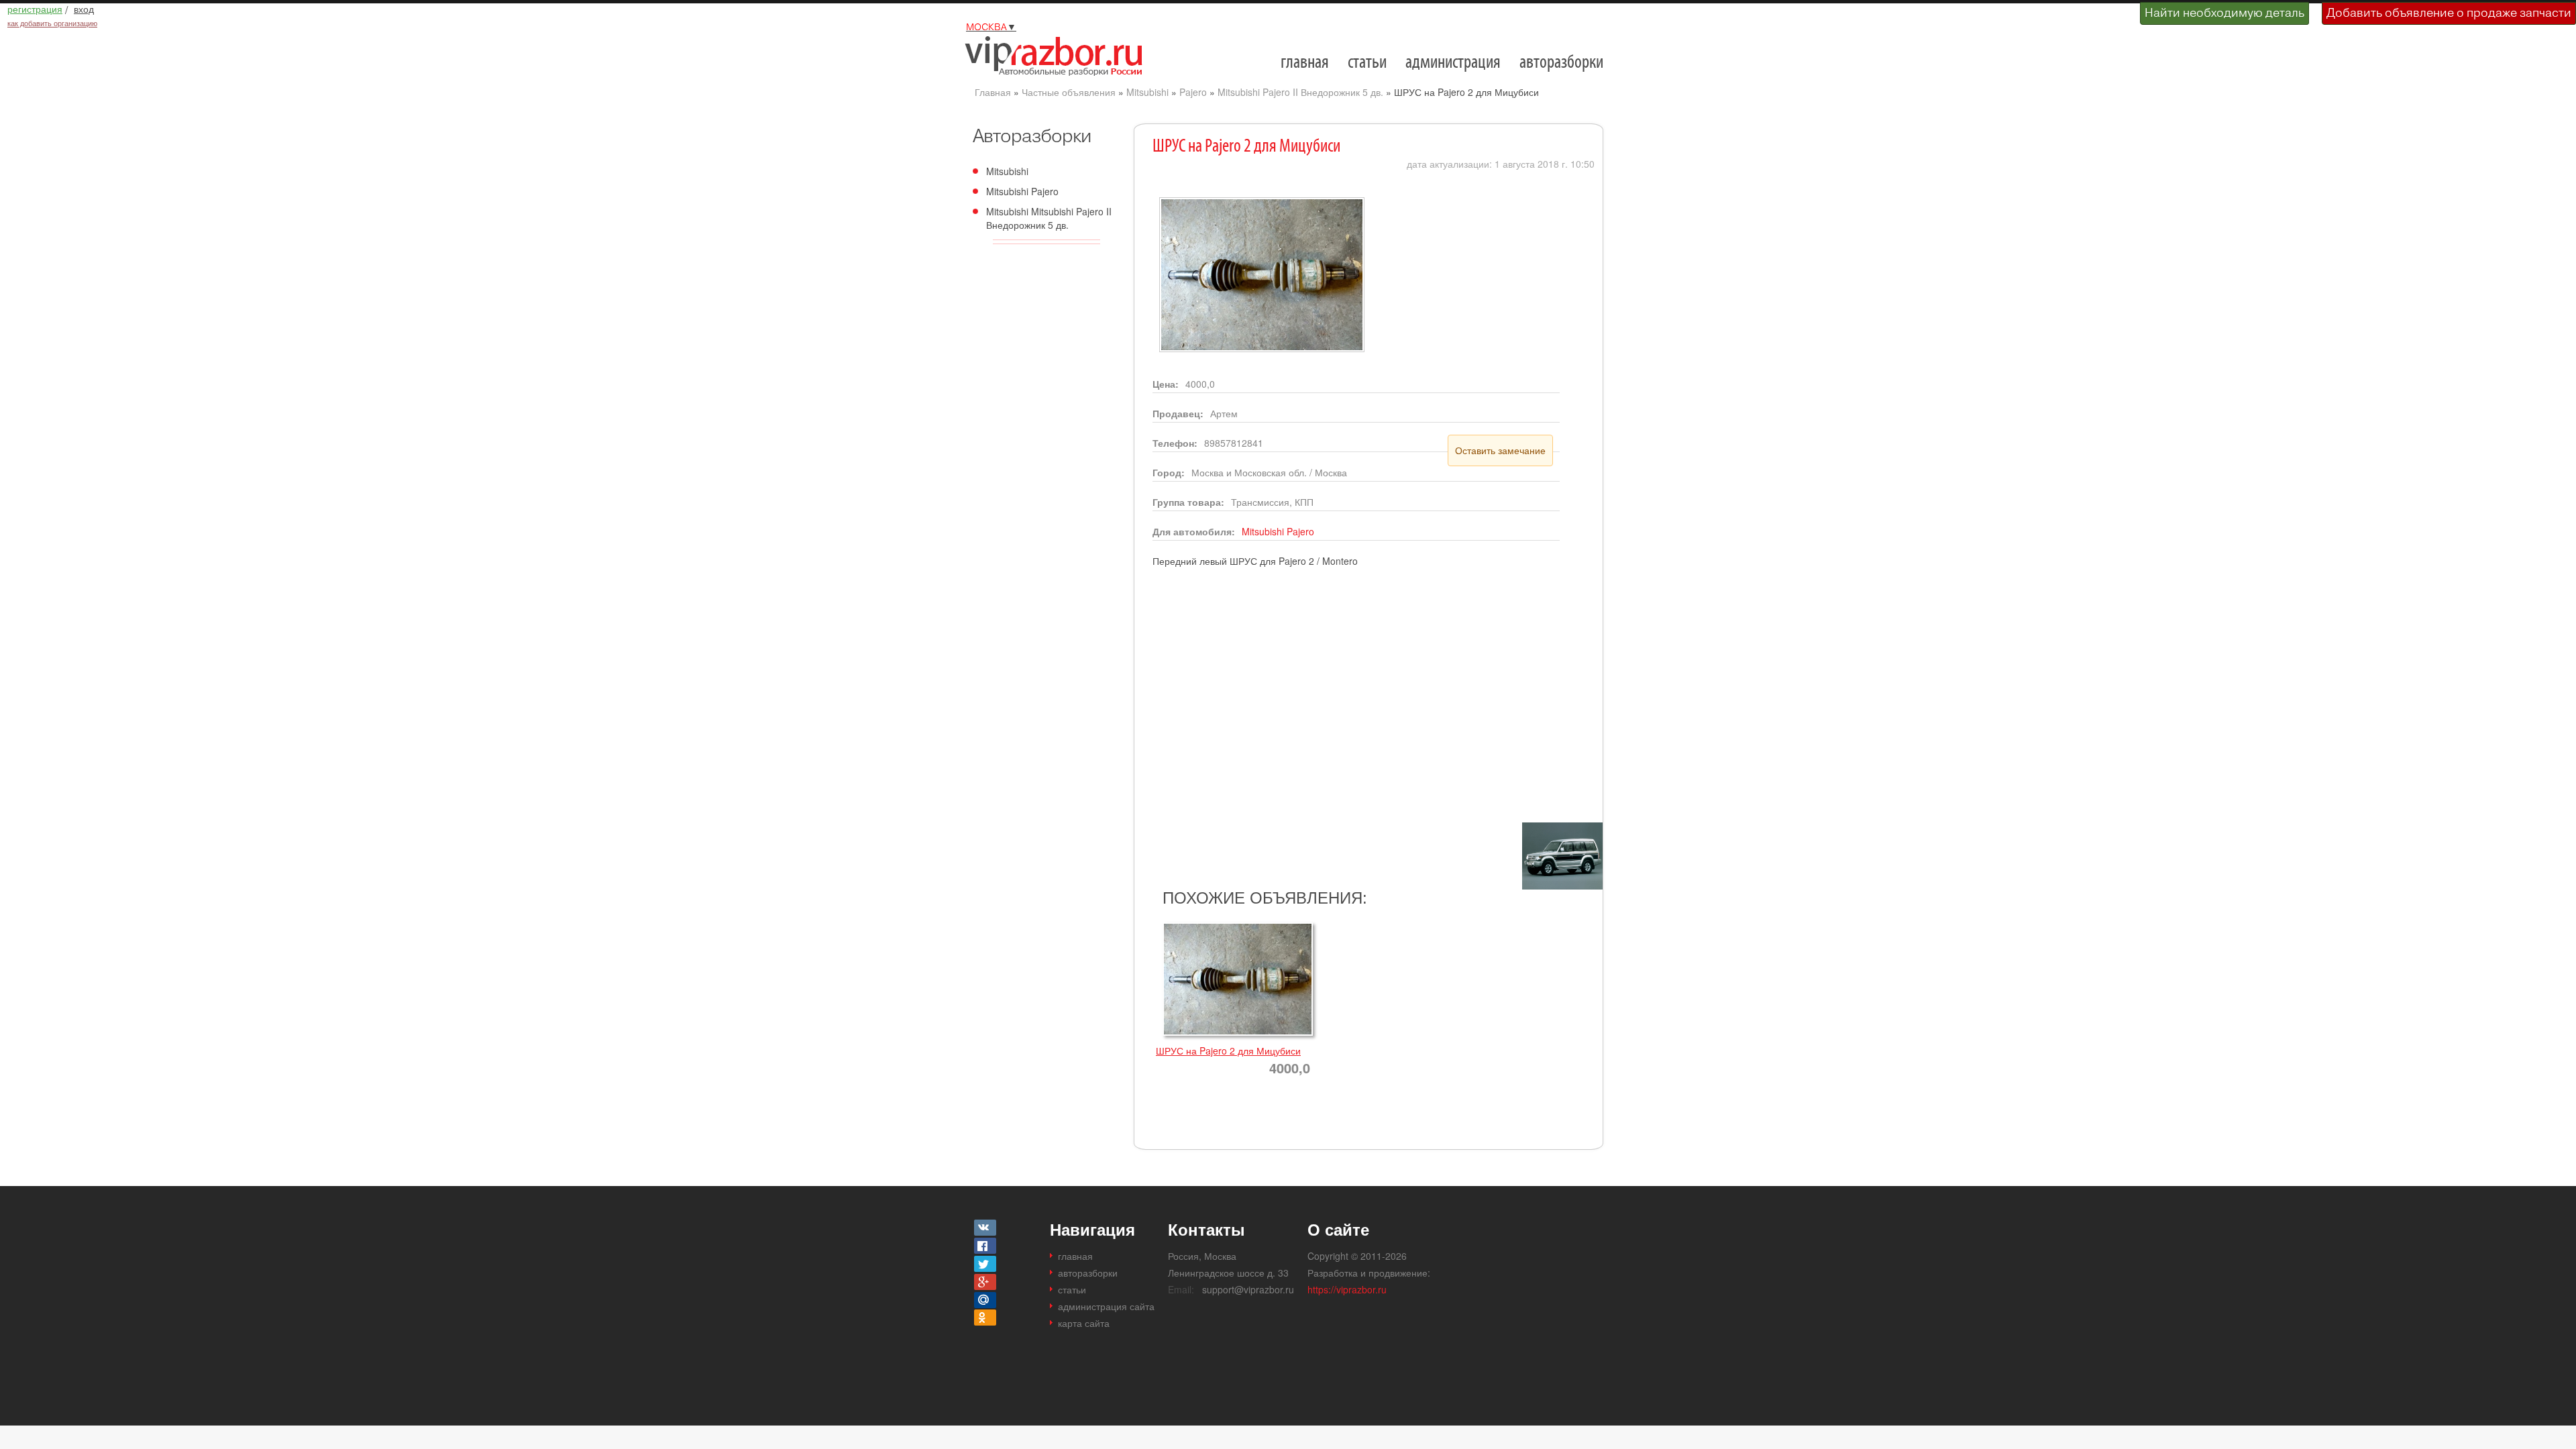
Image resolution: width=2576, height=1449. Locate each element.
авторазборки (1561, 63)
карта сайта (1084, 1323)
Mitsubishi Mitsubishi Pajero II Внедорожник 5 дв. (1049, 218)
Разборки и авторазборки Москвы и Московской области (1059, 56)
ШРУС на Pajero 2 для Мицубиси (1228, 1051)
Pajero (1193, 92)
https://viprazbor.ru (1347, 1289)
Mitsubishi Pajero (1022, 191)
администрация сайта (1106, 1306)
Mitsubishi (1147, 92)
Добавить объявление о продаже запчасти (2449, 12)
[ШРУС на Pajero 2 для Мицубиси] (1258, 203)
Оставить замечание (1500, 450)
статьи (1367, 63)
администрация (1453, 63)
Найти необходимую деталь (2224, 12)
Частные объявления (1069, 92)
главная (1305, 63)
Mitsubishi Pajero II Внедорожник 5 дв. (1300, 92)
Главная (993, 92)
